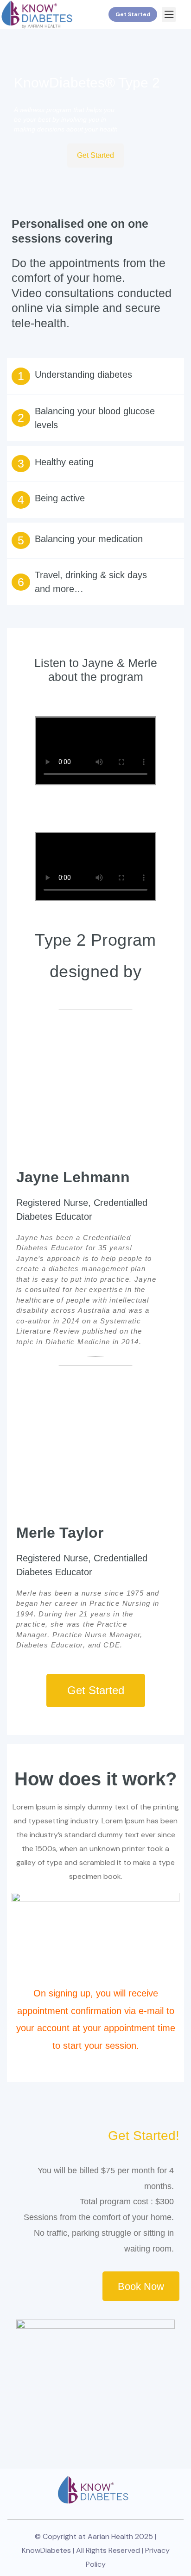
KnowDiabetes (46, 2550)
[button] (169, 15)
